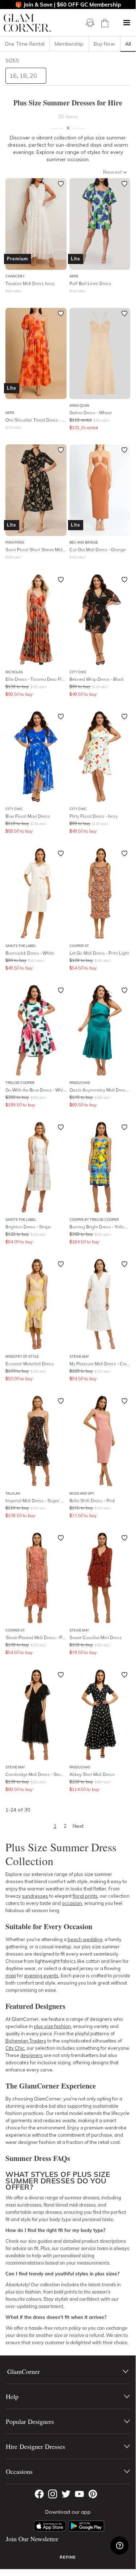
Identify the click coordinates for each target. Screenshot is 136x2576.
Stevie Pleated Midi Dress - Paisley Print (36, 1637)
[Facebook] (39, 2494)
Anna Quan (79, 405)
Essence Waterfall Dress (30, 1364)
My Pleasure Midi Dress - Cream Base (100, 1364)
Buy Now (104, 44)
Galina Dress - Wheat (91, 413)
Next (78, 1826)
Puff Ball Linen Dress (90, 283)
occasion (72, 1903)
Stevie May (79, 1356)
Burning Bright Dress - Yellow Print (100, 1227)
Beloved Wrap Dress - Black (97, 679)
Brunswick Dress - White (30, 953)
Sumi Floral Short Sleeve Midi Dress (36, 550)
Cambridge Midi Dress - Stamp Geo (36, 1774)
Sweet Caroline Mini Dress (96, 1637)
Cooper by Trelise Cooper (94, 1220)
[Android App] (86, 2526)
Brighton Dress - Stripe (28, 1227)
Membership (69, 44)
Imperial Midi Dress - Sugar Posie (36, 1501)
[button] (127, 23)
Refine (68, 2557)
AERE (74, 276)
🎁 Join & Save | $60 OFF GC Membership (68, 5)
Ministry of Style (22, 1356)
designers (31, 2055)
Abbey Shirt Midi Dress (92, 1774)
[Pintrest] (93, 2494)
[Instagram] (53, 2494)
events (50, 1976)
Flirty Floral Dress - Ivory (93, 816)
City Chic (78, 672)
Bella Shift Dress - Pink (92, 1501)
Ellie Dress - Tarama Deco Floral (36, 679)
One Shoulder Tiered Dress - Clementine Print (36, 420)
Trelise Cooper (20, 1083)
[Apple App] (50, 2526)
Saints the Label (21, 946)
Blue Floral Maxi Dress (28, 816)
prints (91, 1896)
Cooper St (79, 946)
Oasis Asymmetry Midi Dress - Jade (100, 1090)
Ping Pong (15, 542)
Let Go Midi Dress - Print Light (99, 953)
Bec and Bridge (84, 542)
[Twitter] (66, 2494)
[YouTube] (79, 2494)
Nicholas (14, 672)
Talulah (13, 1493)
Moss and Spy (82, 1493)
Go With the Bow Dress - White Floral (36, 1090)
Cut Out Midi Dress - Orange (97, 550)
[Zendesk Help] (119, 2546)
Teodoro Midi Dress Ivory (30, 283)
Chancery (15, 276)
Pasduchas (80, 1083)
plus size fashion (52, 2026)
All (128, 44)
